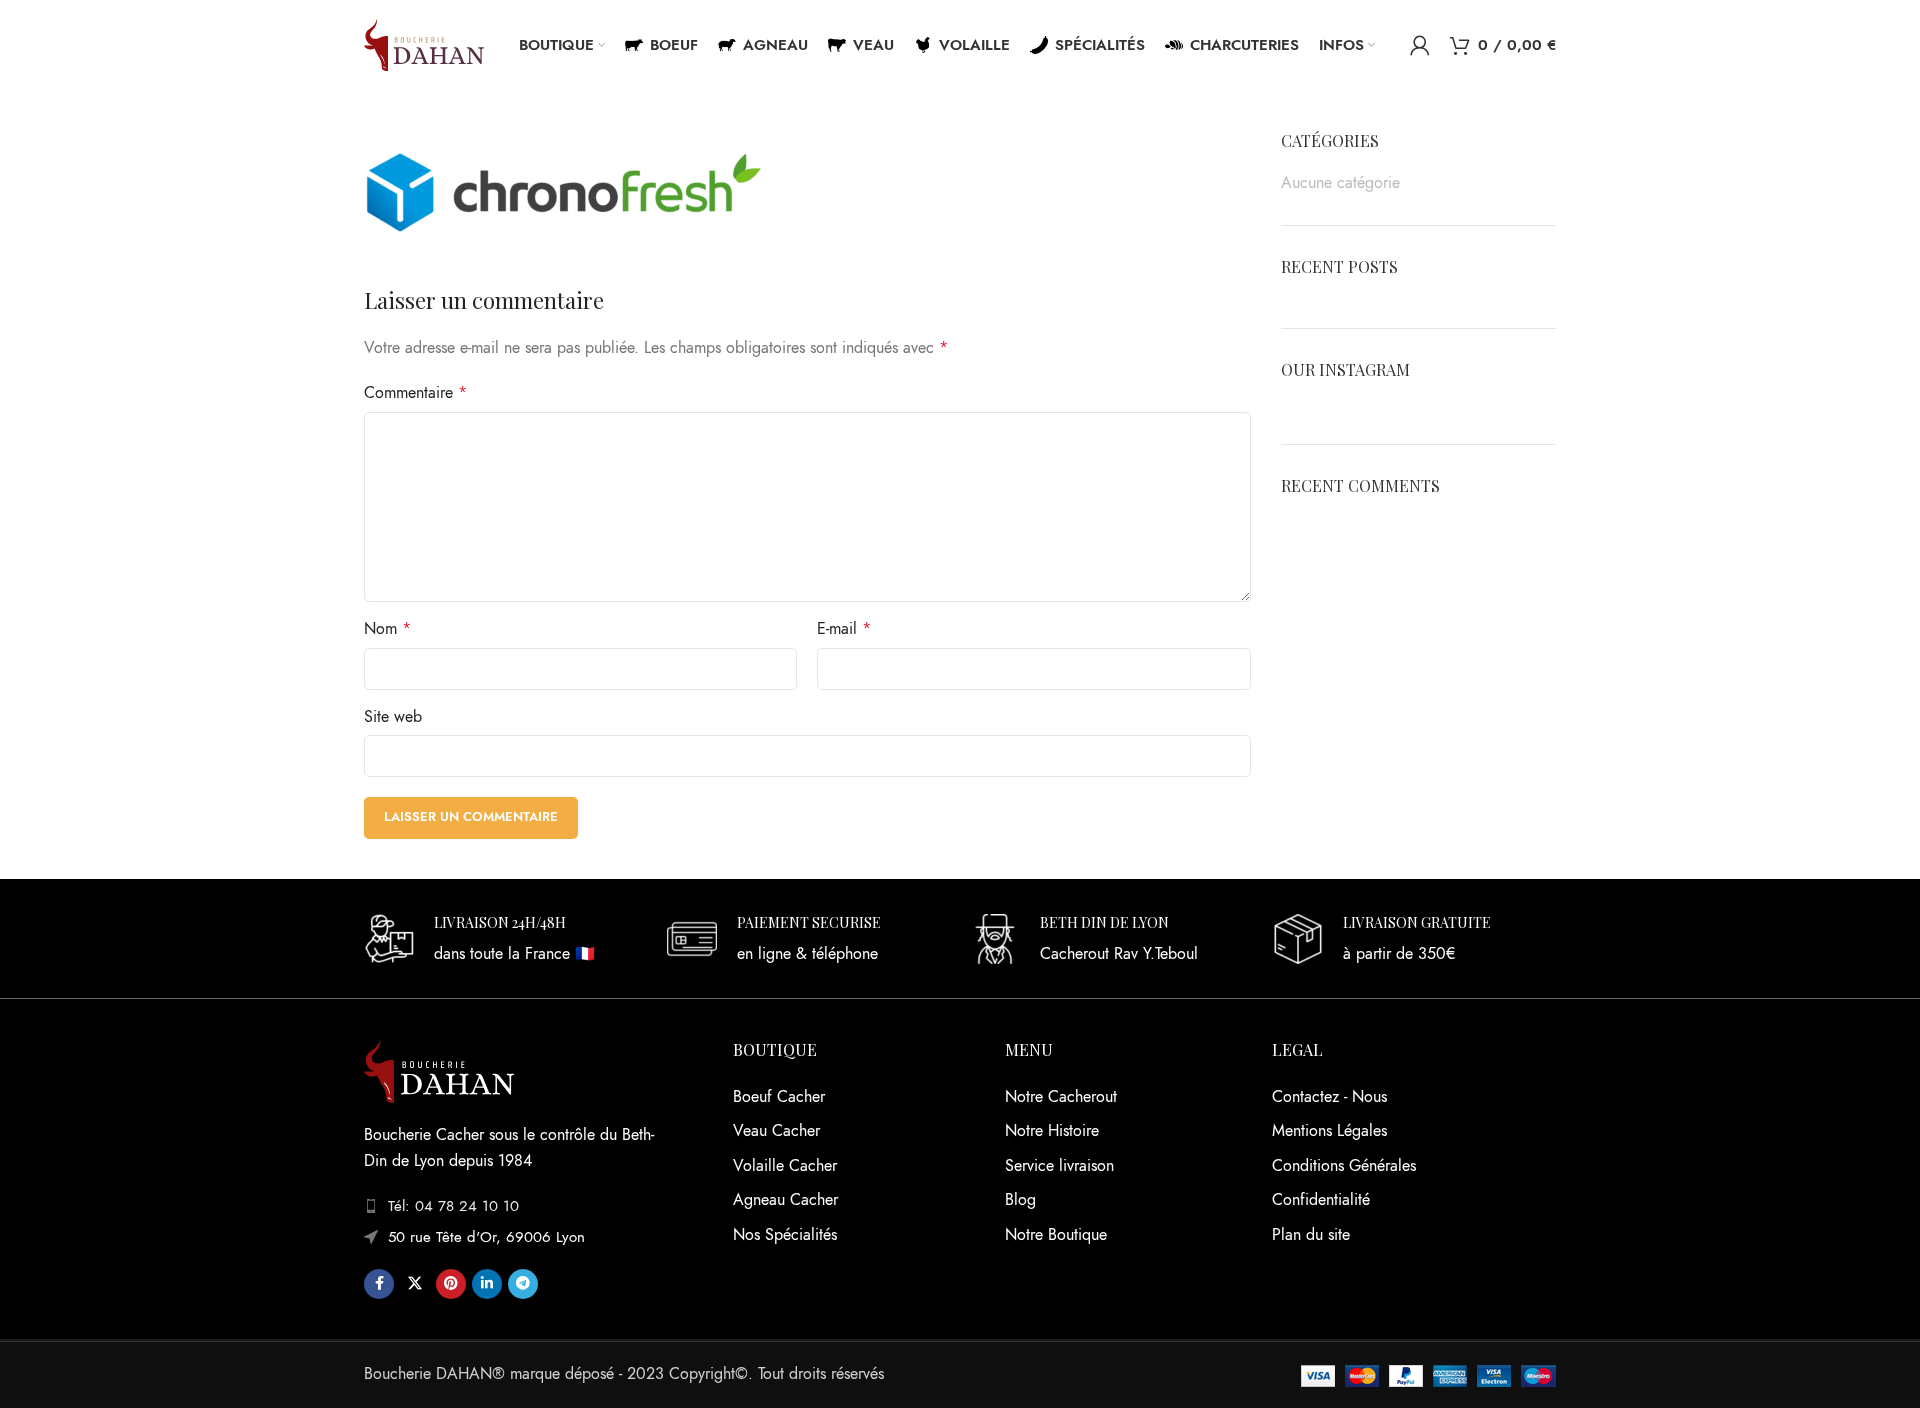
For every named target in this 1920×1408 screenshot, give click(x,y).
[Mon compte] (1420, 45)
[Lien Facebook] (379, 1284)
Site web (393, 717)
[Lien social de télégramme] (523, 1284)
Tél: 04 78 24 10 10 (453, 1206)
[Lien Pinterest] (451, 1284)
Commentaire (415, 393)
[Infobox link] (505, 941)
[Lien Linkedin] (487, 1284)
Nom (387, 629)
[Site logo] (424, 44)
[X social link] (415, 1284)
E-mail (844, 629)
